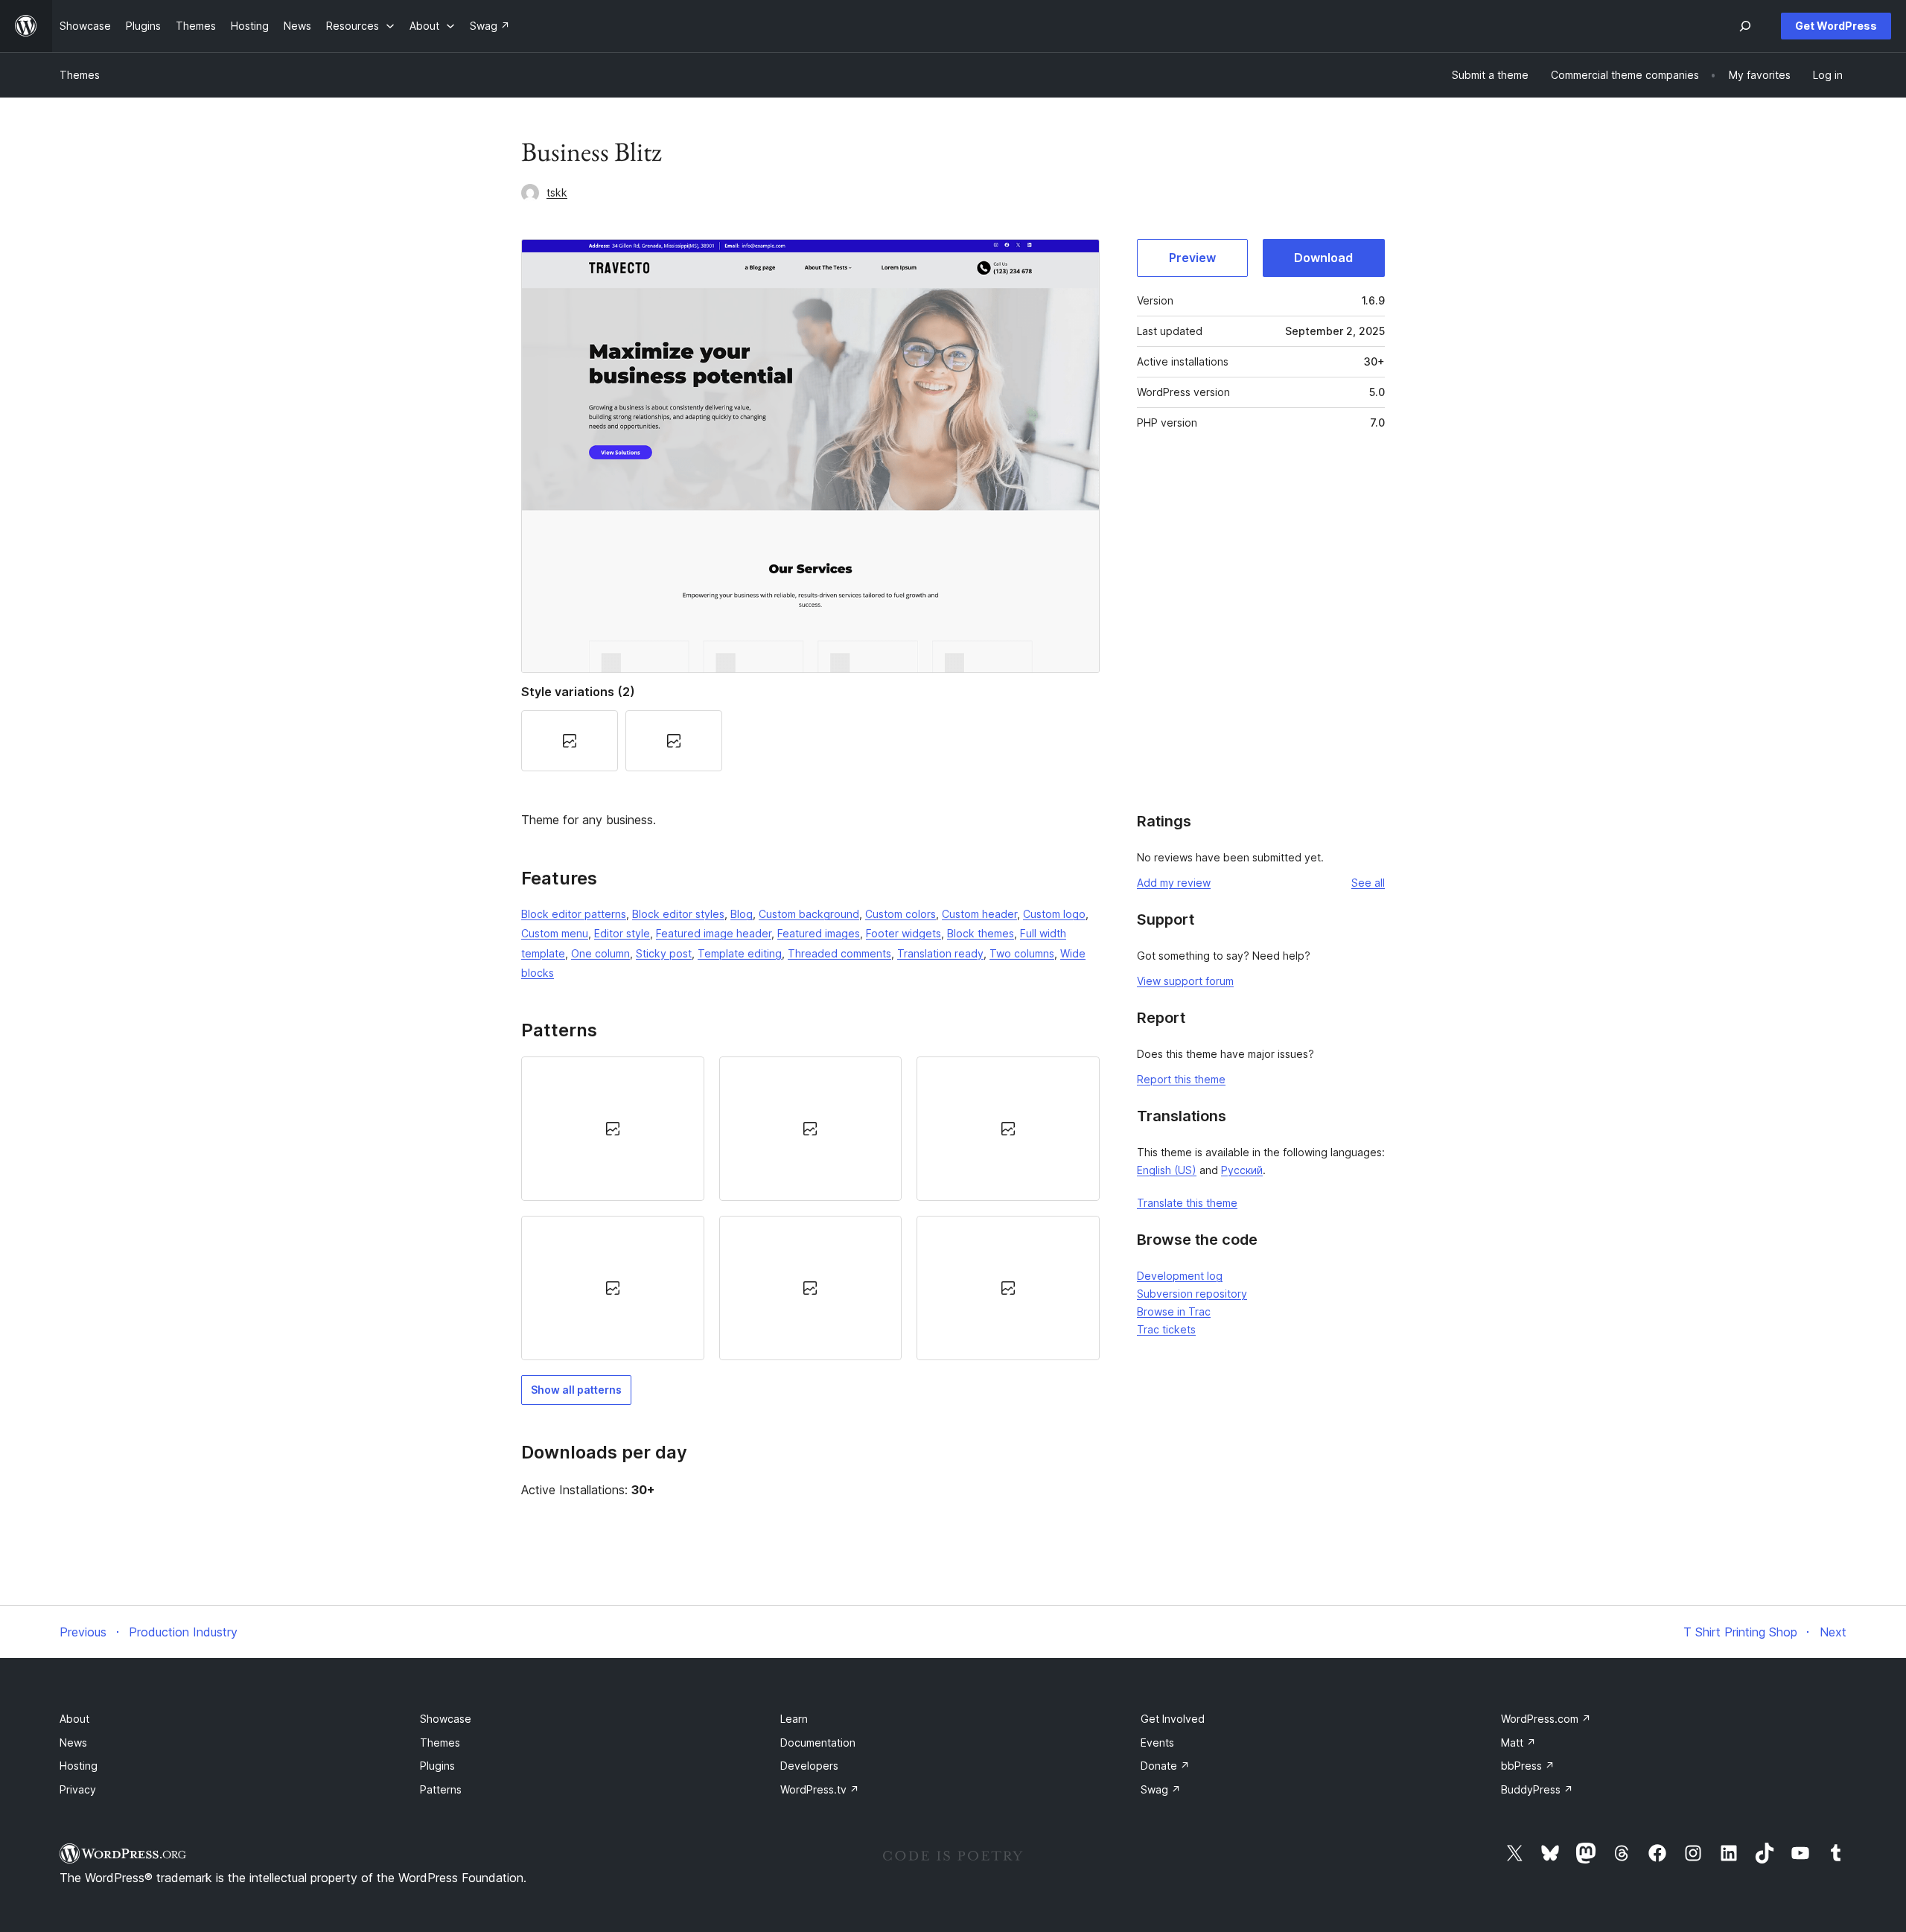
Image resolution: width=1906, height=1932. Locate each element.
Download (1323, 258)
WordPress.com (1546, 1719)
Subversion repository (1192, 1294)
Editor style (622, 933)
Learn (794, 1719)
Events (1157, 1743)
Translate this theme (1187, 1203)
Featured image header (714, 933)
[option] (613, 1129)
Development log (1180, 1276)
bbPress (1528, 1766)
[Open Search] (1745, 26)
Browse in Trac (1174, 1311)
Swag (1161, 1789)
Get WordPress (1836, 26)
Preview (1192, 258)
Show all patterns (576, 1390)
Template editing (740, 953)
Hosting (79, 1766)
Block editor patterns (574, 914)
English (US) (1167, 1170)
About (74, 1719)
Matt (1518, 1743)
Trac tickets (1166, 1329)
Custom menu (555, 933)
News (73, 1743)
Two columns (1022, 953)
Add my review (1174, 883)
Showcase (446, 1719)
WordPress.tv (820, 1789)
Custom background (809, 914)
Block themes (981, 933)
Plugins (437, 1766)
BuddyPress (1537, 1789)
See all (1368, 883)
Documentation (818, 1743)
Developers (809, 1766)
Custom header (979, 914)
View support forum (1185, 981)
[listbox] (810, 1209)
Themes (80, 75)
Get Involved (1173, 1719)
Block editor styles (678, 914)
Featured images (819, 933)
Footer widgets (903, 933)
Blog (742, 914)
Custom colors (901, 914)
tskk (557, 192)
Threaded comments (839, 953)
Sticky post (664, 953)
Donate (1165, 1766)
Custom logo (1054, 914)
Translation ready (940, 953)
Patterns (441, 1789)
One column (600, 953)
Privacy (78, 1789)
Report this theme (1181, 1079)
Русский (1242, 1170)
